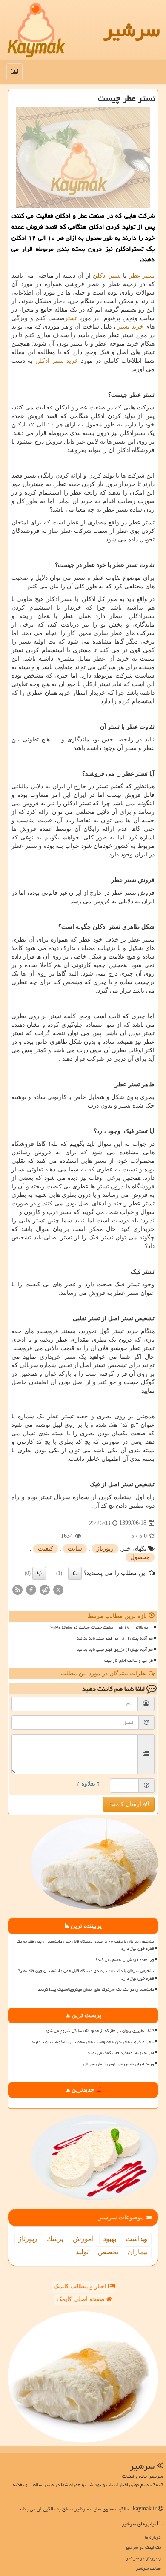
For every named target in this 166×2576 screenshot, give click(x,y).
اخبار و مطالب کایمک (81, 2286)
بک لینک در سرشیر (143, 2547)
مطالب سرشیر (148, 2568)
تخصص (108, 2252)
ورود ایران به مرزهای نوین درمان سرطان (119, 2064)
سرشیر (132, 30)
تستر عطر (142, 276)
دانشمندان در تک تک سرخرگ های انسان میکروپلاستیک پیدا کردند (96, 1989)
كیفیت (46, 1549)
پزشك (55, 2239)
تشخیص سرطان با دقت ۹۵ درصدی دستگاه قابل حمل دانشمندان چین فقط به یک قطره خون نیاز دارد (85, 1945)
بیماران (138, 2252)
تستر (71, 318)
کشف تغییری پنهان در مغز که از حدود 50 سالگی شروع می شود (100, 2031)
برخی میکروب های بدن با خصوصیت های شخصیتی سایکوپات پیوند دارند (93, 2042)
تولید (82, 2252)
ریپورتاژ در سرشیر (143, 2558)
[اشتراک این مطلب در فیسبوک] (31, 1589)
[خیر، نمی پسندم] (39, 1573)
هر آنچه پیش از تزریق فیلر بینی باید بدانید (115, 1638)
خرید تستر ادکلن (57, 361)
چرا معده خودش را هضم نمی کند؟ (125, 1960)
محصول (140, 1557)
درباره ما (153, 2537)
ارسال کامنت (126, 1804)
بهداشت (137, 2239)
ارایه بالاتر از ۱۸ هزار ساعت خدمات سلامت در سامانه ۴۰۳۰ (102, 1627)
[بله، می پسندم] (75, 1573)
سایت (75, 1549)
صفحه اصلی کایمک (82, 2299)
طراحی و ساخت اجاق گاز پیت (129, 1660)
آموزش (83, 2239)
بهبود (110, 2239)
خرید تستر (130, 327)
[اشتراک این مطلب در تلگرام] (45, 1589)
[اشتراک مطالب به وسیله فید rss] (17, 1589)
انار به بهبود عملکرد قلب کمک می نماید (121, 2053)
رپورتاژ (105, 1549)
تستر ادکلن (107, 276)
